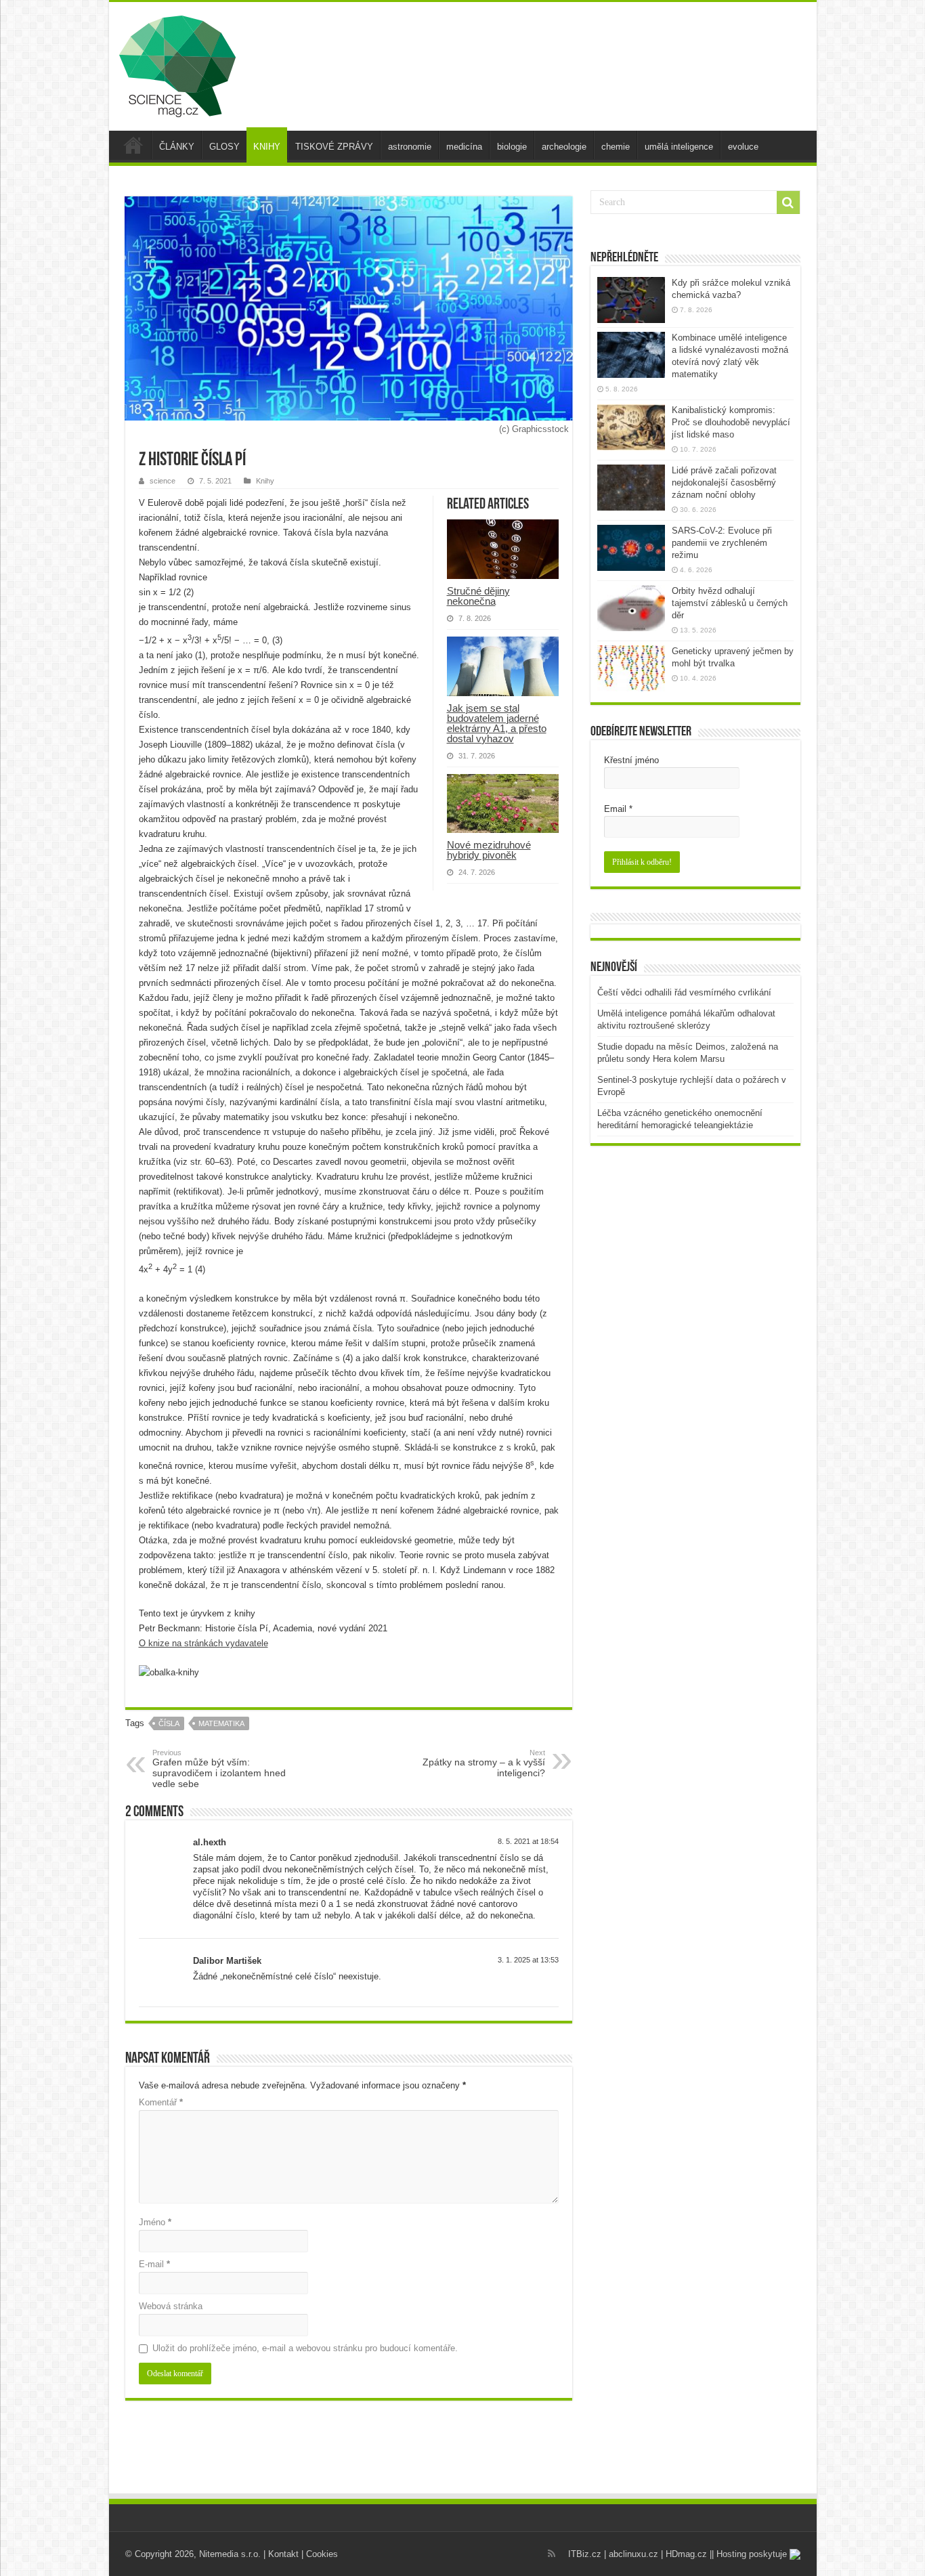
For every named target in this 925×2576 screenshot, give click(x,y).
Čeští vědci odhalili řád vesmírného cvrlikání (684, 992)
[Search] (788, 202)
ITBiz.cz (585, 2554)
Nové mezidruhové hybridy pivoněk (489, 850)
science (163, 481)
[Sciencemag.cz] (177, 64)
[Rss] (552, 2554)
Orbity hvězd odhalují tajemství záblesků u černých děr (730, 603)
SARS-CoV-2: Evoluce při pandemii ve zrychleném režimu (722, 543)
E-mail (154, 2264)
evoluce (743, 147)
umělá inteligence (679, 147)
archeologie (564, 147)
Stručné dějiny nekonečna (478, 596)
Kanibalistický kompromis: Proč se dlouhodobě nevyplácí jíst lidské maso (731, 422)
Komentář (161, 2102)
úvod (133, 145)
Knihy (265, 481)
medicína (464, 147)
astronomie (410, 147)
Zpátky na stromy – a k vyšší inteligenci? (484, 1763)
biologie (512, 147)
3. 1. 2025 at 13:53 (528, 1960)
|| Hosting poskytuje (750, 2554)
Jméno (155, 2222)
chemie (616, 147)
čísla (169, 1723)
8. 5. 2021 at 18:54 (528, 1841)
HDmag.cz (686, 2554)
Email (618, 809)
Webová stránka (171, 2306)
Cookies (322, 2554)
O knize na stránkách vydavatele (203, 1643)
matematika (221, 1723)
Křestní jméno (631, 760)
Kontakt (283, 2554)
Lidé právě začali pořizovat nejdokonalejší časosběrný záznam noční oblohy (724, 482)
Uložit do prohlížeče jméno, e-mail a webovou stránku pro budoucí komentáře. (305, 2348)
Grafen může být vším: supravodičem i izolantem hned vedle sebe (219, 1769)
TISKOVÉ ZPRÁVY (334, 147)
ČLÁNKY (177, 147)
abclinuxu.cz (633, 2554)
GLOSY (224, 147)
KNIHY (267, 147)
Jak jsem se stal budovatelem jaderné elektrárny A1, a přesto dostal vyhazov (497, 723)
